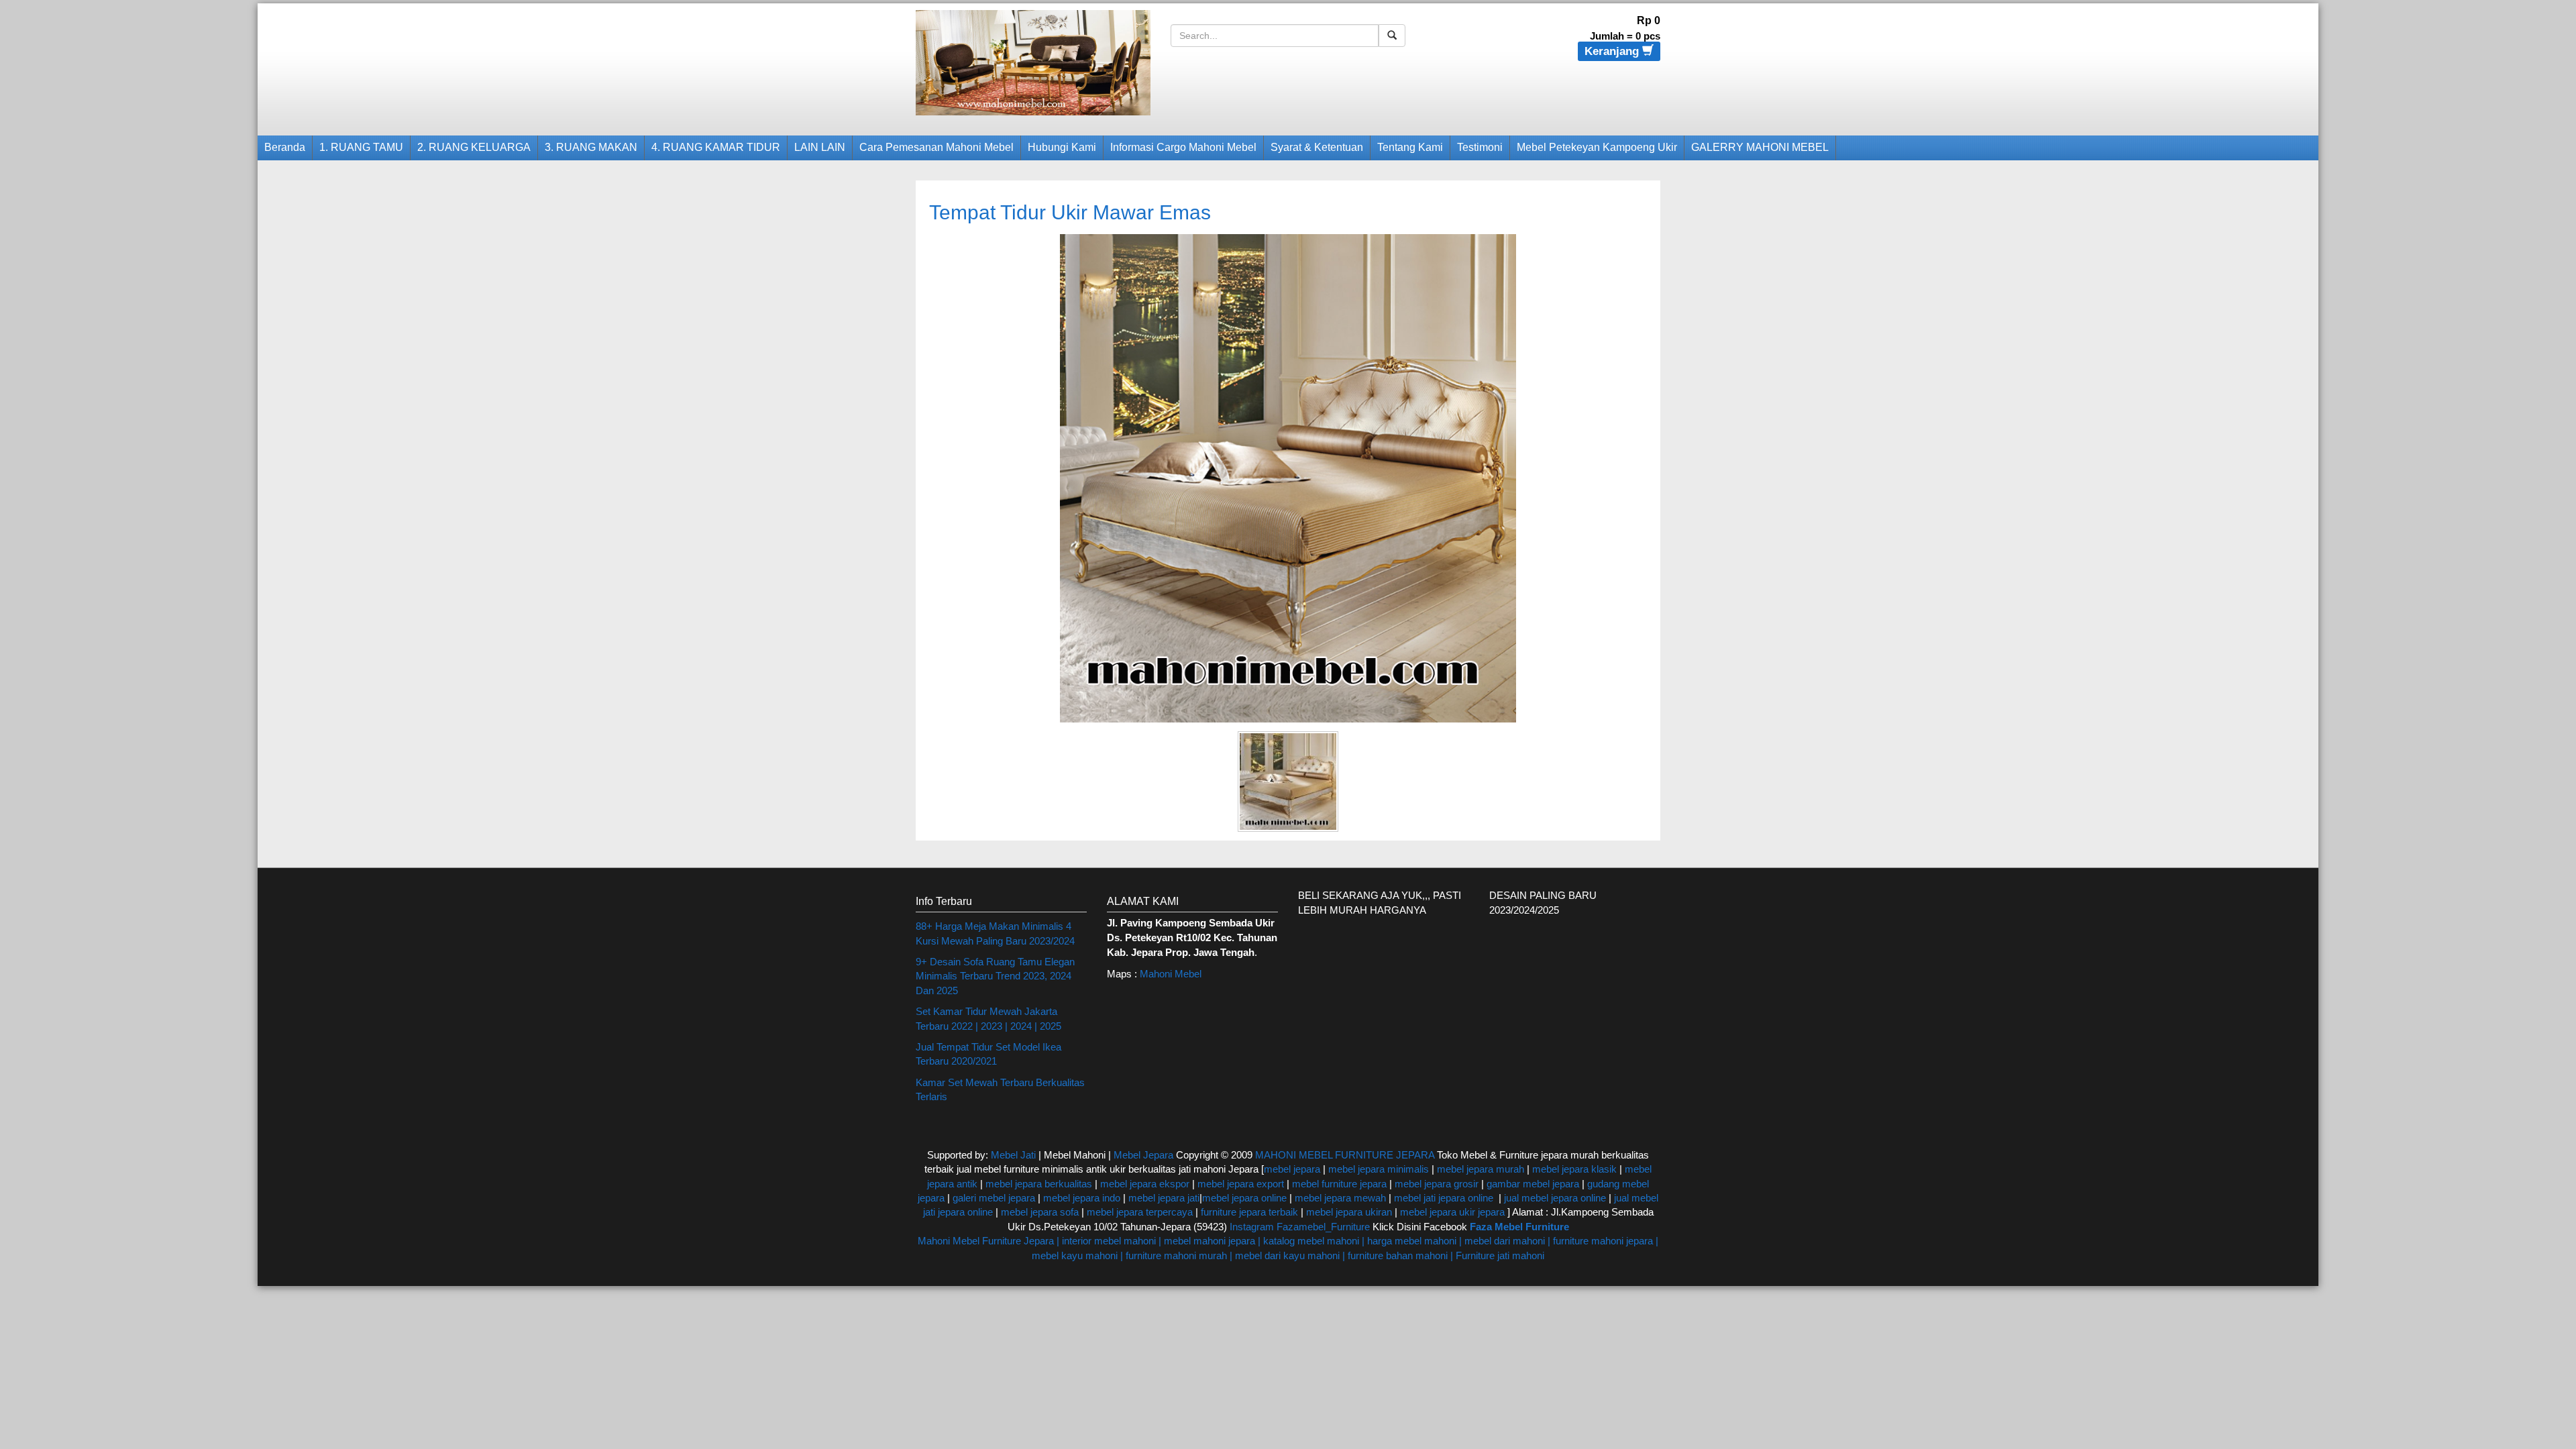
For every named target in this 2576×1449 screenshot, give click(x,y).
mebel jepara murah (1479, 1169)
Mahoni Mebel (1171, 974)
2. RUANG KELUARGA (474, 147)
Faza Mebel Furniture (1519, 1227)
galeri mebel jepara (994, 1198)
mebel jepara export (1241, 1184)
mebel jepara (1292, 1169)
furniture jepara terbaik (1249, 1212)
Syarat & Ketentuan (1317, 147)
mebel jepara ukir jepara (1454, 1212)
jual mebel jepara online (1555, 1198)
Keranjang (1613, 51)
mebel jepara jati (1163, 1198)
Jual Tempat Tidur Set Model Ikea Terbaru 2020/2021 (988, 1054)
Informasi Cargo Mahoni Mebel (1183, 147)
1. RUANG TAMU (361, 147)
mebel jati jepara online (1444, 1198)
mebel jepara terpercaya (1140, 1212)
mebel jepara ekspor (1145, 1184)
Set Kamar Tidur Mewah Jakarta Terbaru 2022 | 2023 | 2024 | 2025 (988, 1018)
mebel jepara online (1244, 1198)
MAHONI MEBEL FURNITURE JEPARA (1345, 1155)
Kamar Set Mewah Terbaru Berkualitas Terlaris (1000, 1089)
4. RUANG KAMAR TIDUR (716, 147)
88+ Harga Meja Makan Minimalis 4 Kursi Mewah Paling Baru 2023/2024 (995, 933)
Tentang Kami (1410, 147)
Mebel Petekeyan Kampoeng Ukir (1597, 147)
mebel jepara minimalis (1379, 1169)
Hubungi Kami (1062, 147)
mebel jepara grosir (1437, 1184)
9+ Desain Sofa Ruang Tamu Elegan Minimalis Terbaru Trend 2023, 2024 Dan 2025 (995, 976)
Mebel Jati (1013, 1155)
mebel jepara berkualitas (1039, 1184)
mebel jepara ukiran (1349, 1212)
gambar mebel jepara (1533, 1184)
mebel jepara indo (1080, 1198)
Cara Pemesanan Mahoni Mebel (936, 147)
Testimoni (1480, 147)
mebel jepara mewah (1340, 1198)
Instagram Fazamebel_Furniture (1300, 1227)
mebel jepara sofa (1040, 1212)
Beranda (285, 147)
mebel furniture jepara (1339, 1184)
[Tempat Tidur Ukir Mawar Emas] (1288, 477)
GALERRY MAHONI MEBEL (1760, 147)
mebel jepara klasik (1573, 1169)
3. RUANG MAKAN (591, 147)
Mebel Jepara (1143, 1155)
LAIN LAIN (820, 147)
